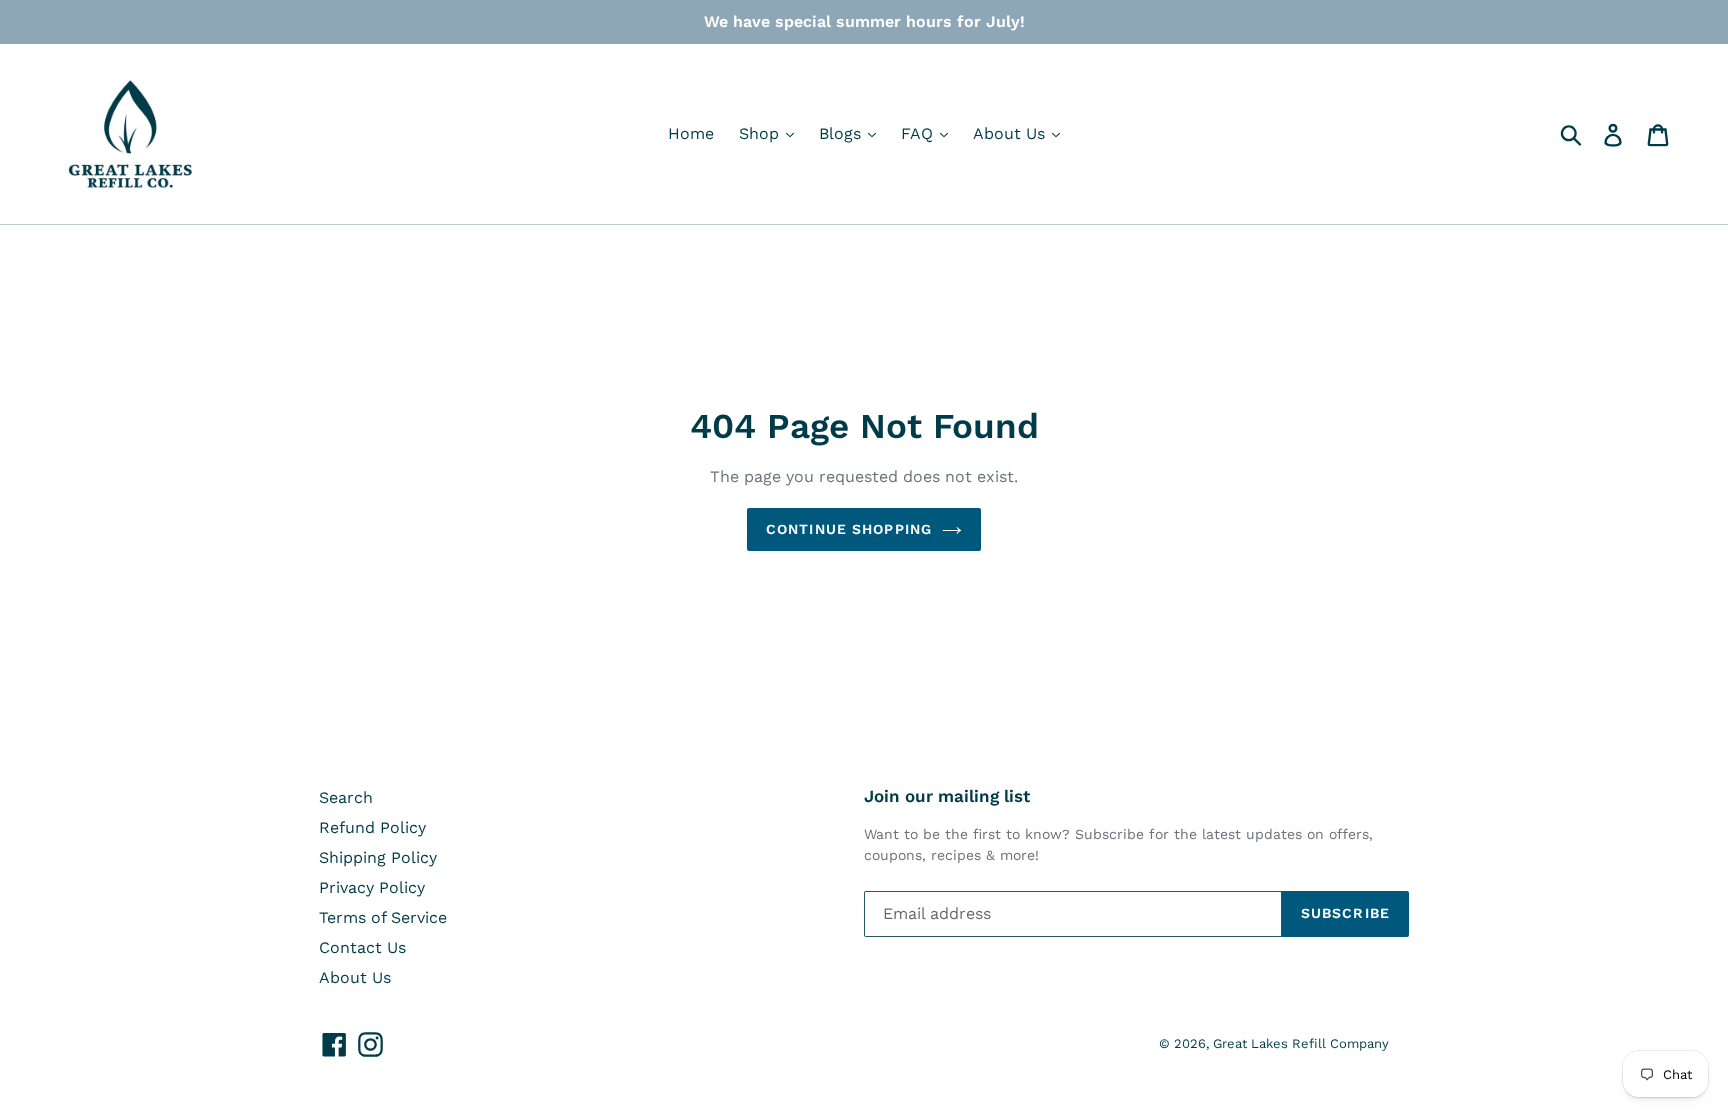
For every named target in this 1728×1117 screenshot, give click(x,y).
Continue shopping (849, 529)
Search (346, 797)
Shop (761, 133)
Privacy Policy (372, 887)
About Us (1011, 133)
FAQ (919, 133)
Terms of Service (383, 917)
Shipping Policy (378, 857)
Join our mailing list (947, 796)
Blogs (842, 133)
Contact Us (362, 947)
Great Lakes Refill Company (1301, 1043)
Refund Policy (372, 827)
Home (691, 133)
